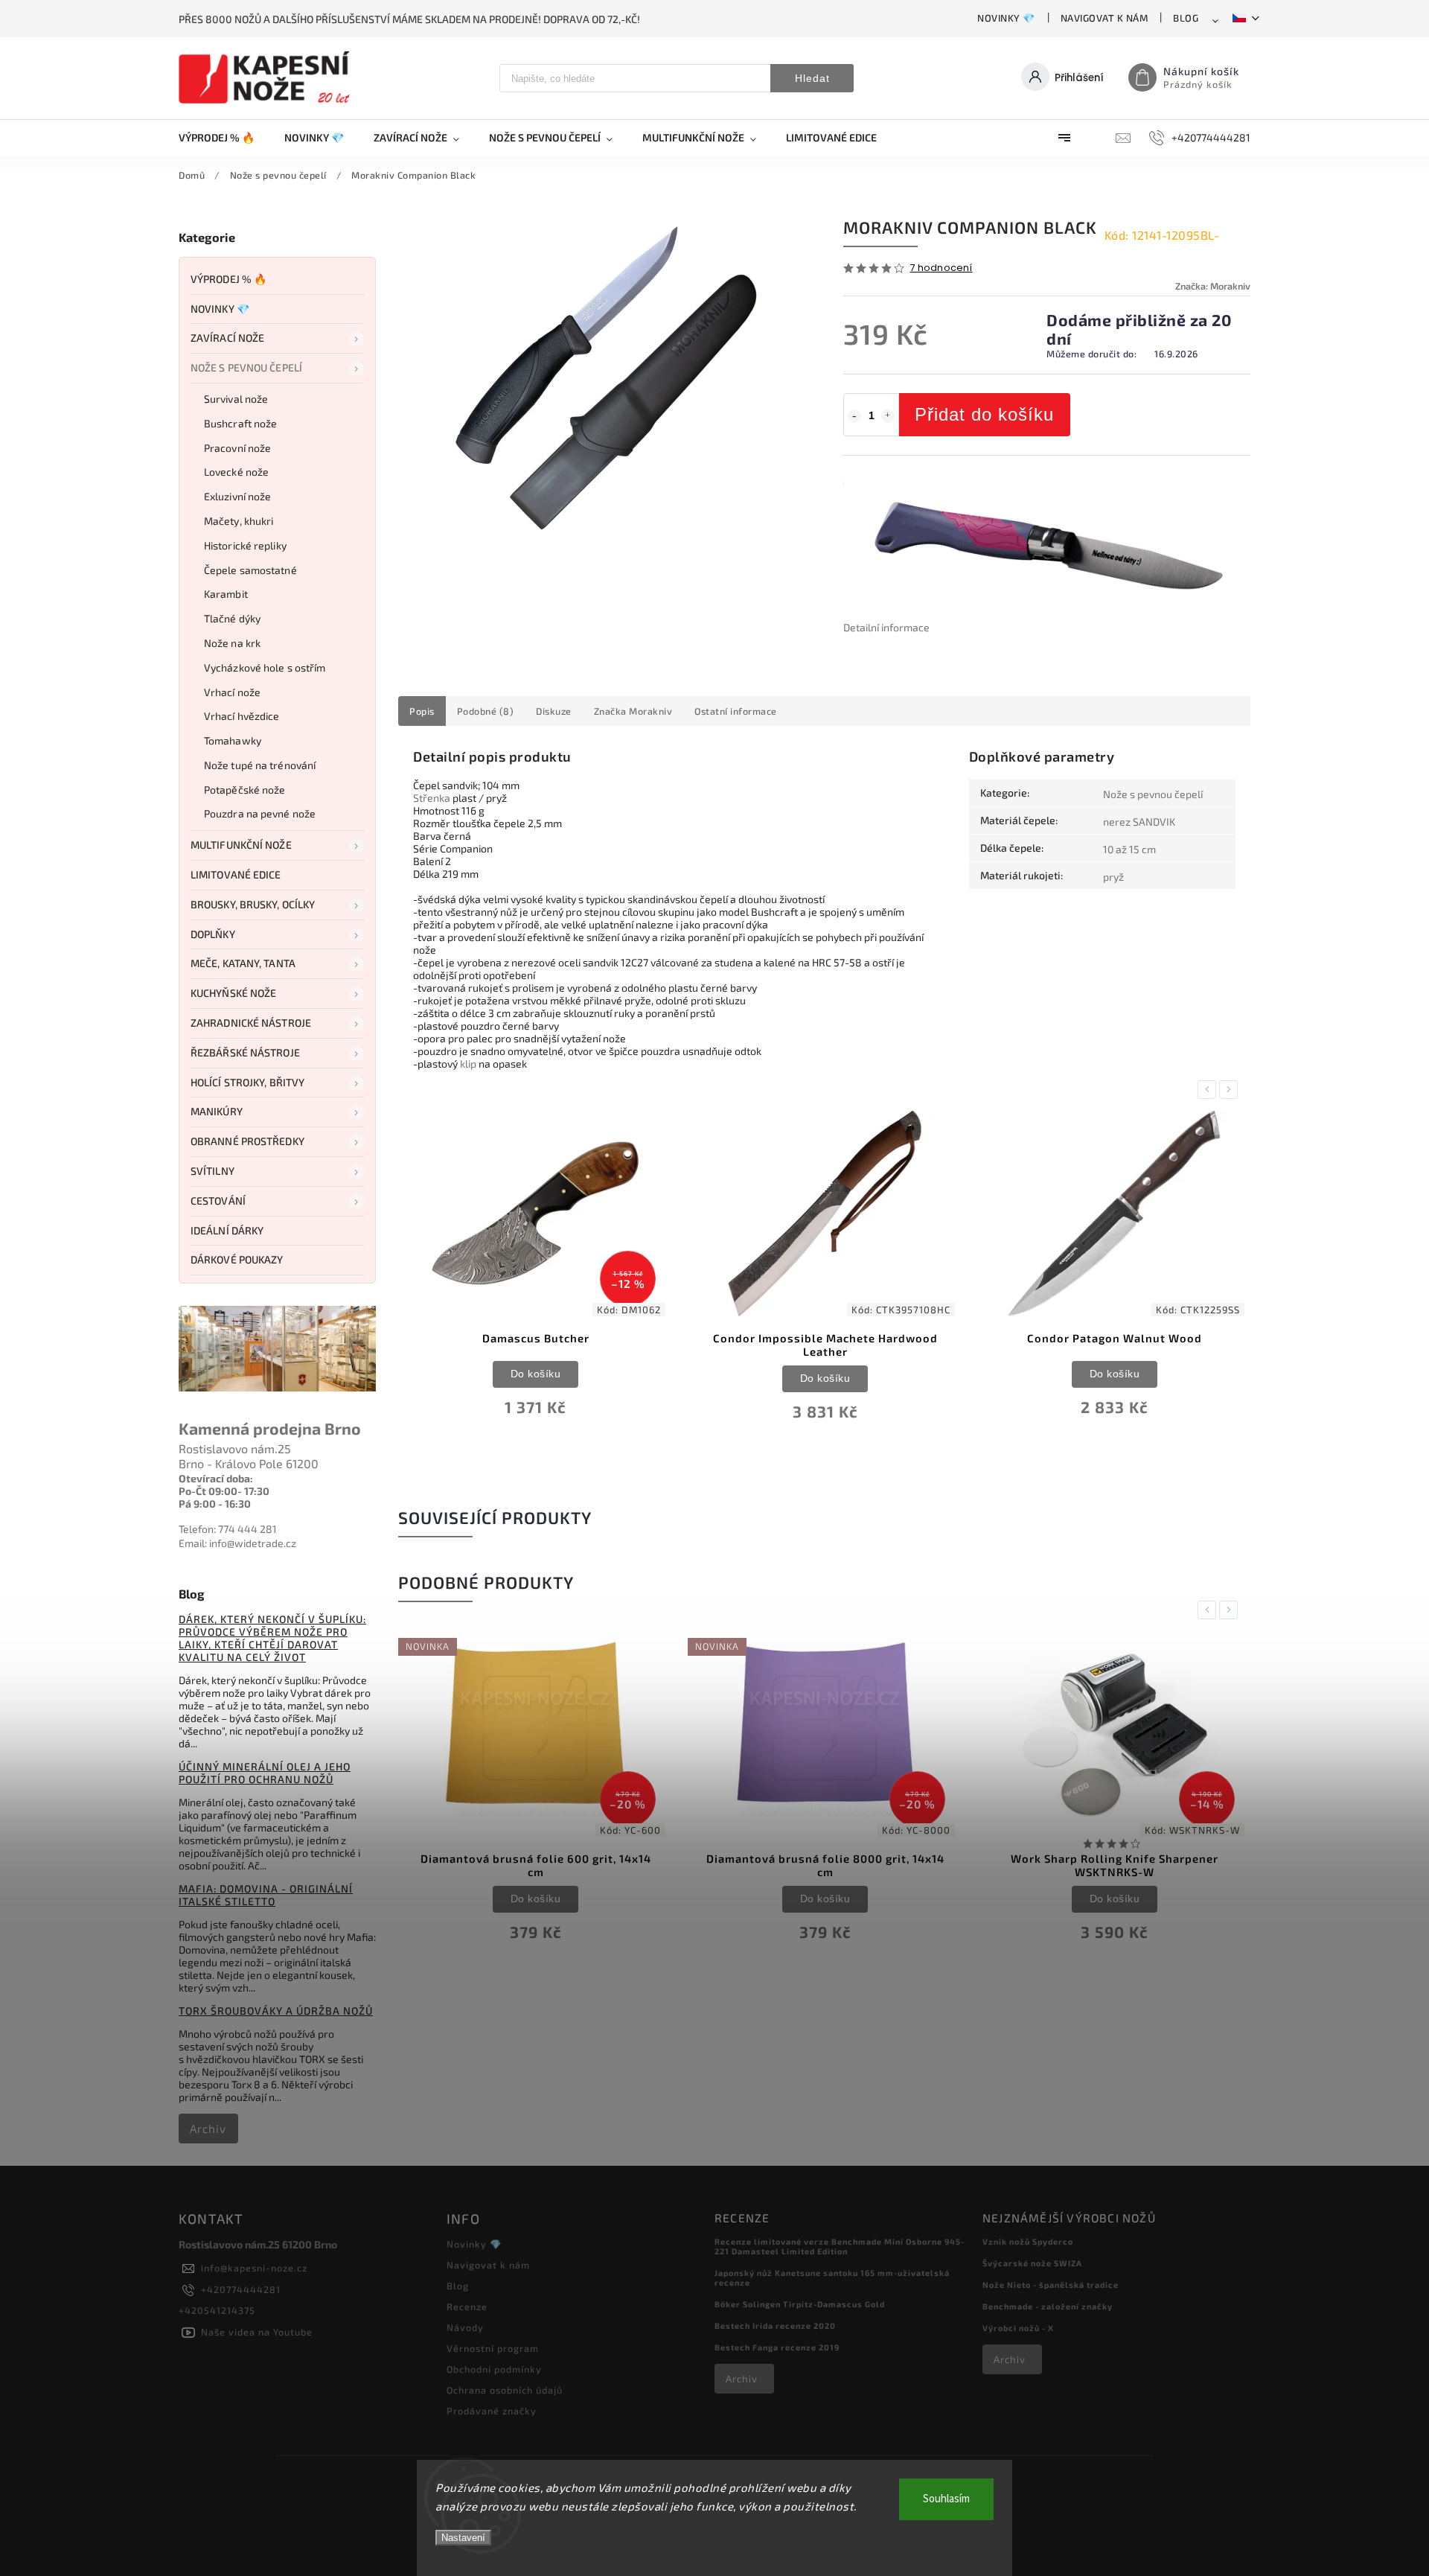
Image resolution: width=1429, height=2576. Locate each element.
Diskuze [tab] (554, 711)
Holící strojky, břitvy (247, 1082)
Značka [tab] (633, 711)
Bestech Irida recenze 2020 (775, 2325)
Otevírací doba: (216, 1478)
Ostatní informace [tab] (736, 711)
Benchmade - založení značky (1048, 2306)
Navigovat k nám (1104, 18)
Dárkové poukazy (237, 1259)
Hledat (812, 78)
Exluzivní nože (237, 496)
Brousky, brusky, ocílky (253, 904)
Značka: (1213, 286)
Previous (1209, 1090)
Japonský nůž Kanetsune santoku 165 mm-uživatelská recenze (832, 2277)
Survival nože (236, 399)
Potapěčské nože (245, 790)
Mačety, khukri (239, 521)
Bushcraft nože (240, 423)
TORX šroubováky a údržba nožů (276, 2011)
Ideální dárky (227, 1230)
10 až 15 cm (1129, 849)
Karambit (226, 594)
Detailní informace (886, 627)
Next (1231, 1090)
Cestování (218, 1201)
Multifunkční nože (241, 845)
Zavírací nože (227, 338)
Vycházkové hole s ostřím (265, 667)
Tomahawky (233, 740)
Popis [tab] (422, 711)
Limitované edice (236, 874)
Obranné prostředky (247, 1141)
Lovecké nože (236, 472)
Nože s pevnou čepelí (246, 367)
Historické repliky (245, 545)
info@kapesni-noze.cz (254, 2268)
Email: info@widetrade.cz (237, 1543)
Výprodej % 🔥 (228, 279)
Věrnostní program (493, 2348)
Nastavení (463, 2538)
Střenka (432, 798)
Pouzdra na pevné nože (260, 813)
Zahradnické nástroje (251, 1023)
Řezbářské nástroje (245, 1052)
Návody (465, 2327)
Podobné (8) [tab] (486, 711)
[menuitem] (224, 138)
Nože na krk (232, 643)
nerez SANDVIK (1139, 822)
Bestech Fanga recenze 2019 (777, 2347)
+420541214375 (217, 2310)
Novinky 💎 (1006, 18)
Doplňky (213, 934)
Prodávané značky (492, 2411)
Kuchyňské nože (233, 993)
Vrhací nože (232, 692)
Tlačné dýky (232, 618)
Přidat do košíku (984, 414)
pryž (1113, 877)
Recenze (467, 2306)
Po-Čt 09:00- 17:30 (224, 1491)
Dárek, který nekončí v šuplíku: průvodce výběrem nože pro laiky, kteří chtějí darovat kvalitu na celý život (272, 1638)
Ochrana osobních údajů (505, 2390)
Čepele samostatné (250, 570)
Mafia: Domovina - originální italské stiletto (266, 1895)
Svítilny (212, 1171)
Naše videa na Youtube (257, 2332)
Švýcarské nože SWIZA (1032, 2263)
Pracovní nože (237, 448)
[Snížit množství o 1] (854, 416)
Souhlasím (946, 2499)
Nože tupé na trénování (260, 765)
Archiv (208, 2129)
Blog (1186, 18)
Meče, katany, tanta (243, 963)
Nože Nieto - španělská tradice (1051, 2285)
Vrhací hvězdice (242, 716)
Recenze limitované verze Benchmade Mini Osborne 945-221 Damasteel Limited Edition (840, 2246)
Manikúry (217, 1111)
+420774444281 (241, 2289)
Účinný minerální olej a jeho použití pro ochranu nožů (265, 1773)
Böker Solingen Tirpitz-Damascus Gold (800, 2304)
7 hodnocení (942, 268)
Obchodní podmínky (494, 2369)
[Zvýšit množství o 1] (888, 416)
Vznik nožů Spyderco (1028, 2241)
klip (468, 1064)
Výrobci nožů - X (1018, 2328)
